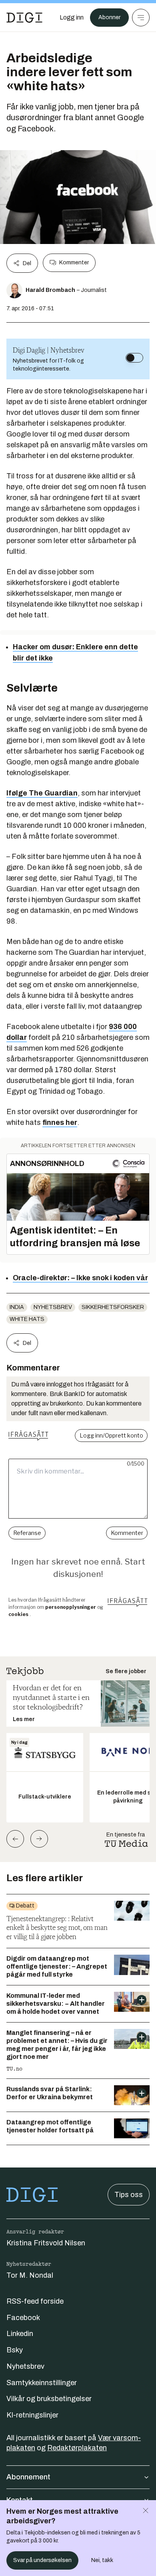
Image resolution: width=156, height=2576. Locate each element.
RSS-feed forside (35, 2301)
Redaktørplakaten (77, 2448)
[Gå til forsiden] (24, 18)
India (17, 1307)
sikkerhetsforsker (113, 1307)
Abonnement (28, 2477)
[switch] (134, 358)
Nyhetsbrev (53, 1307)
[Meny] (141, 18)
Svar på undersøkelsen (42, 2560)
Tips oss (129, 2195)
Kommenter (74, 263)
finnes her (60, 1122)
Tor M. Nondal (30, 2275)
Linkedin (20, 2334)
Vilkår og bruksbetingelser (49, 2399)
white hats (27, 1319)
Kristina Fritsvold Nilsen (46, 2243)
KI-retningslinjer (32, 2415)
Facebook (23, 2318)
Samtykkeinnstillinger (42, 2383)
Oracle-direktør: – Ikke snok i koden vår (80, 1278)
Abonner (109, 17)
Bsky (15, 2350)
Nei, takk (102, 2560)
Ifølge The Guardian (42, 793)
